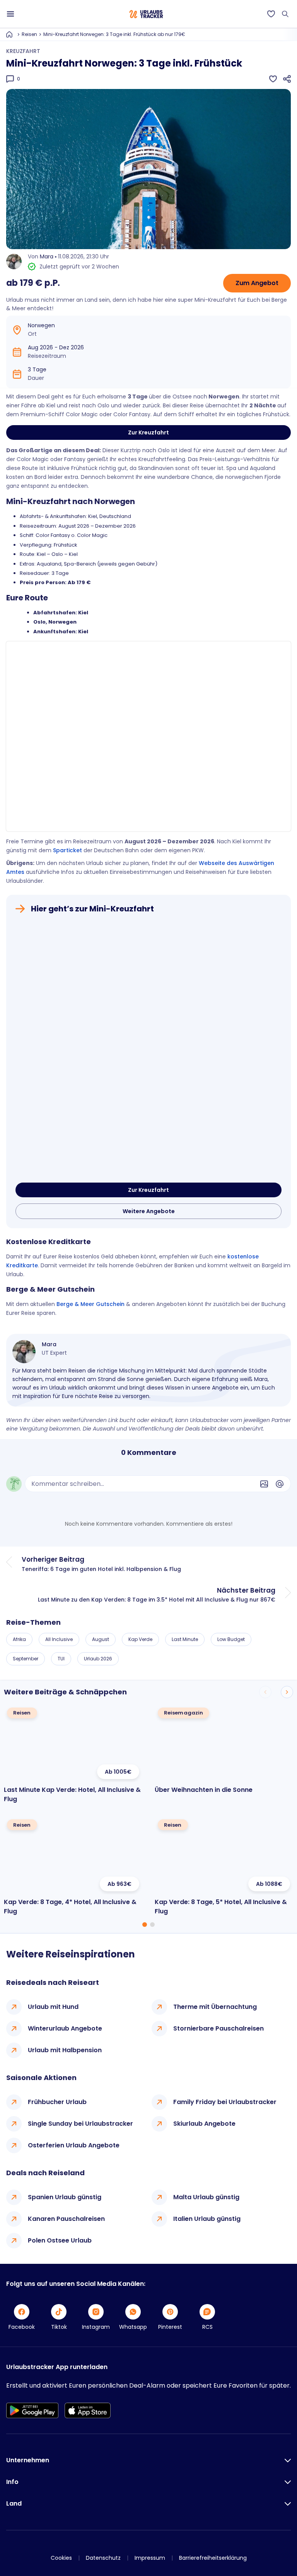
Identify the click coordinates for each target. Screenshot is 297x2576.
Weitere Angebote (149, 1211)
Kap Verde (140, 1639)
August (101, 1639)
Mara (47, 256)
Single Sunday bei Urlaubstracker (80, 2124)
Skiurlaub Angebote (204, 2124)
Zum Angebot (257, 283)
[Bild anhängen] (264, 1484)
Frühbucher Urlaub (57, 2102)
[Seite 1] (145, 1925)
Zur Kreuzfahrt (148, 432)
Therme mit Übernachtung (215, 2007)
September (26, 1659)
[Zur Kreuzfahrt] (148, 1050)
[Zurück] (265, 1692)
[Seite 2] (152, 1925)
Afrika (19, 1639)
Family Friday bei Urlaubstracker (225, 2102)
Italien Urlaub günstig (207, 2219)
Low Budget (231, 1639)
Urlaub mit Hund (53, 2007)
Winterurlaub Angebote (65, 2028)
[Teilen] (287, 79)
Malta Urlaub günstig (206, 2197)
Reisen (29, 34)
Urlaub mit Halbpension (65, 2050)
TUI (61, 1659)
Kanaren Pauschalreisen (66, 2219)
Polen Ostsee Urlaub (60, 2240)
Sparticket (67, 850)
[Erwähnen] (280, 1484)
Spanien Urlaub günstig (65, 2197)
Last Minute (185, 1639)
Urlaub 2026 (98, 1659)
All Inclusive (59, 1639)
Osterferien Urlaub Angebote (74, 2145)
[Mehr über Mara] (24, 1352)
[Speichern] (273, 79)
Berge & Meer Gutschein (90, 1304)
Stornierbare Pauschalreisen (218, 2028)
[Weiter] (287, 1692)
